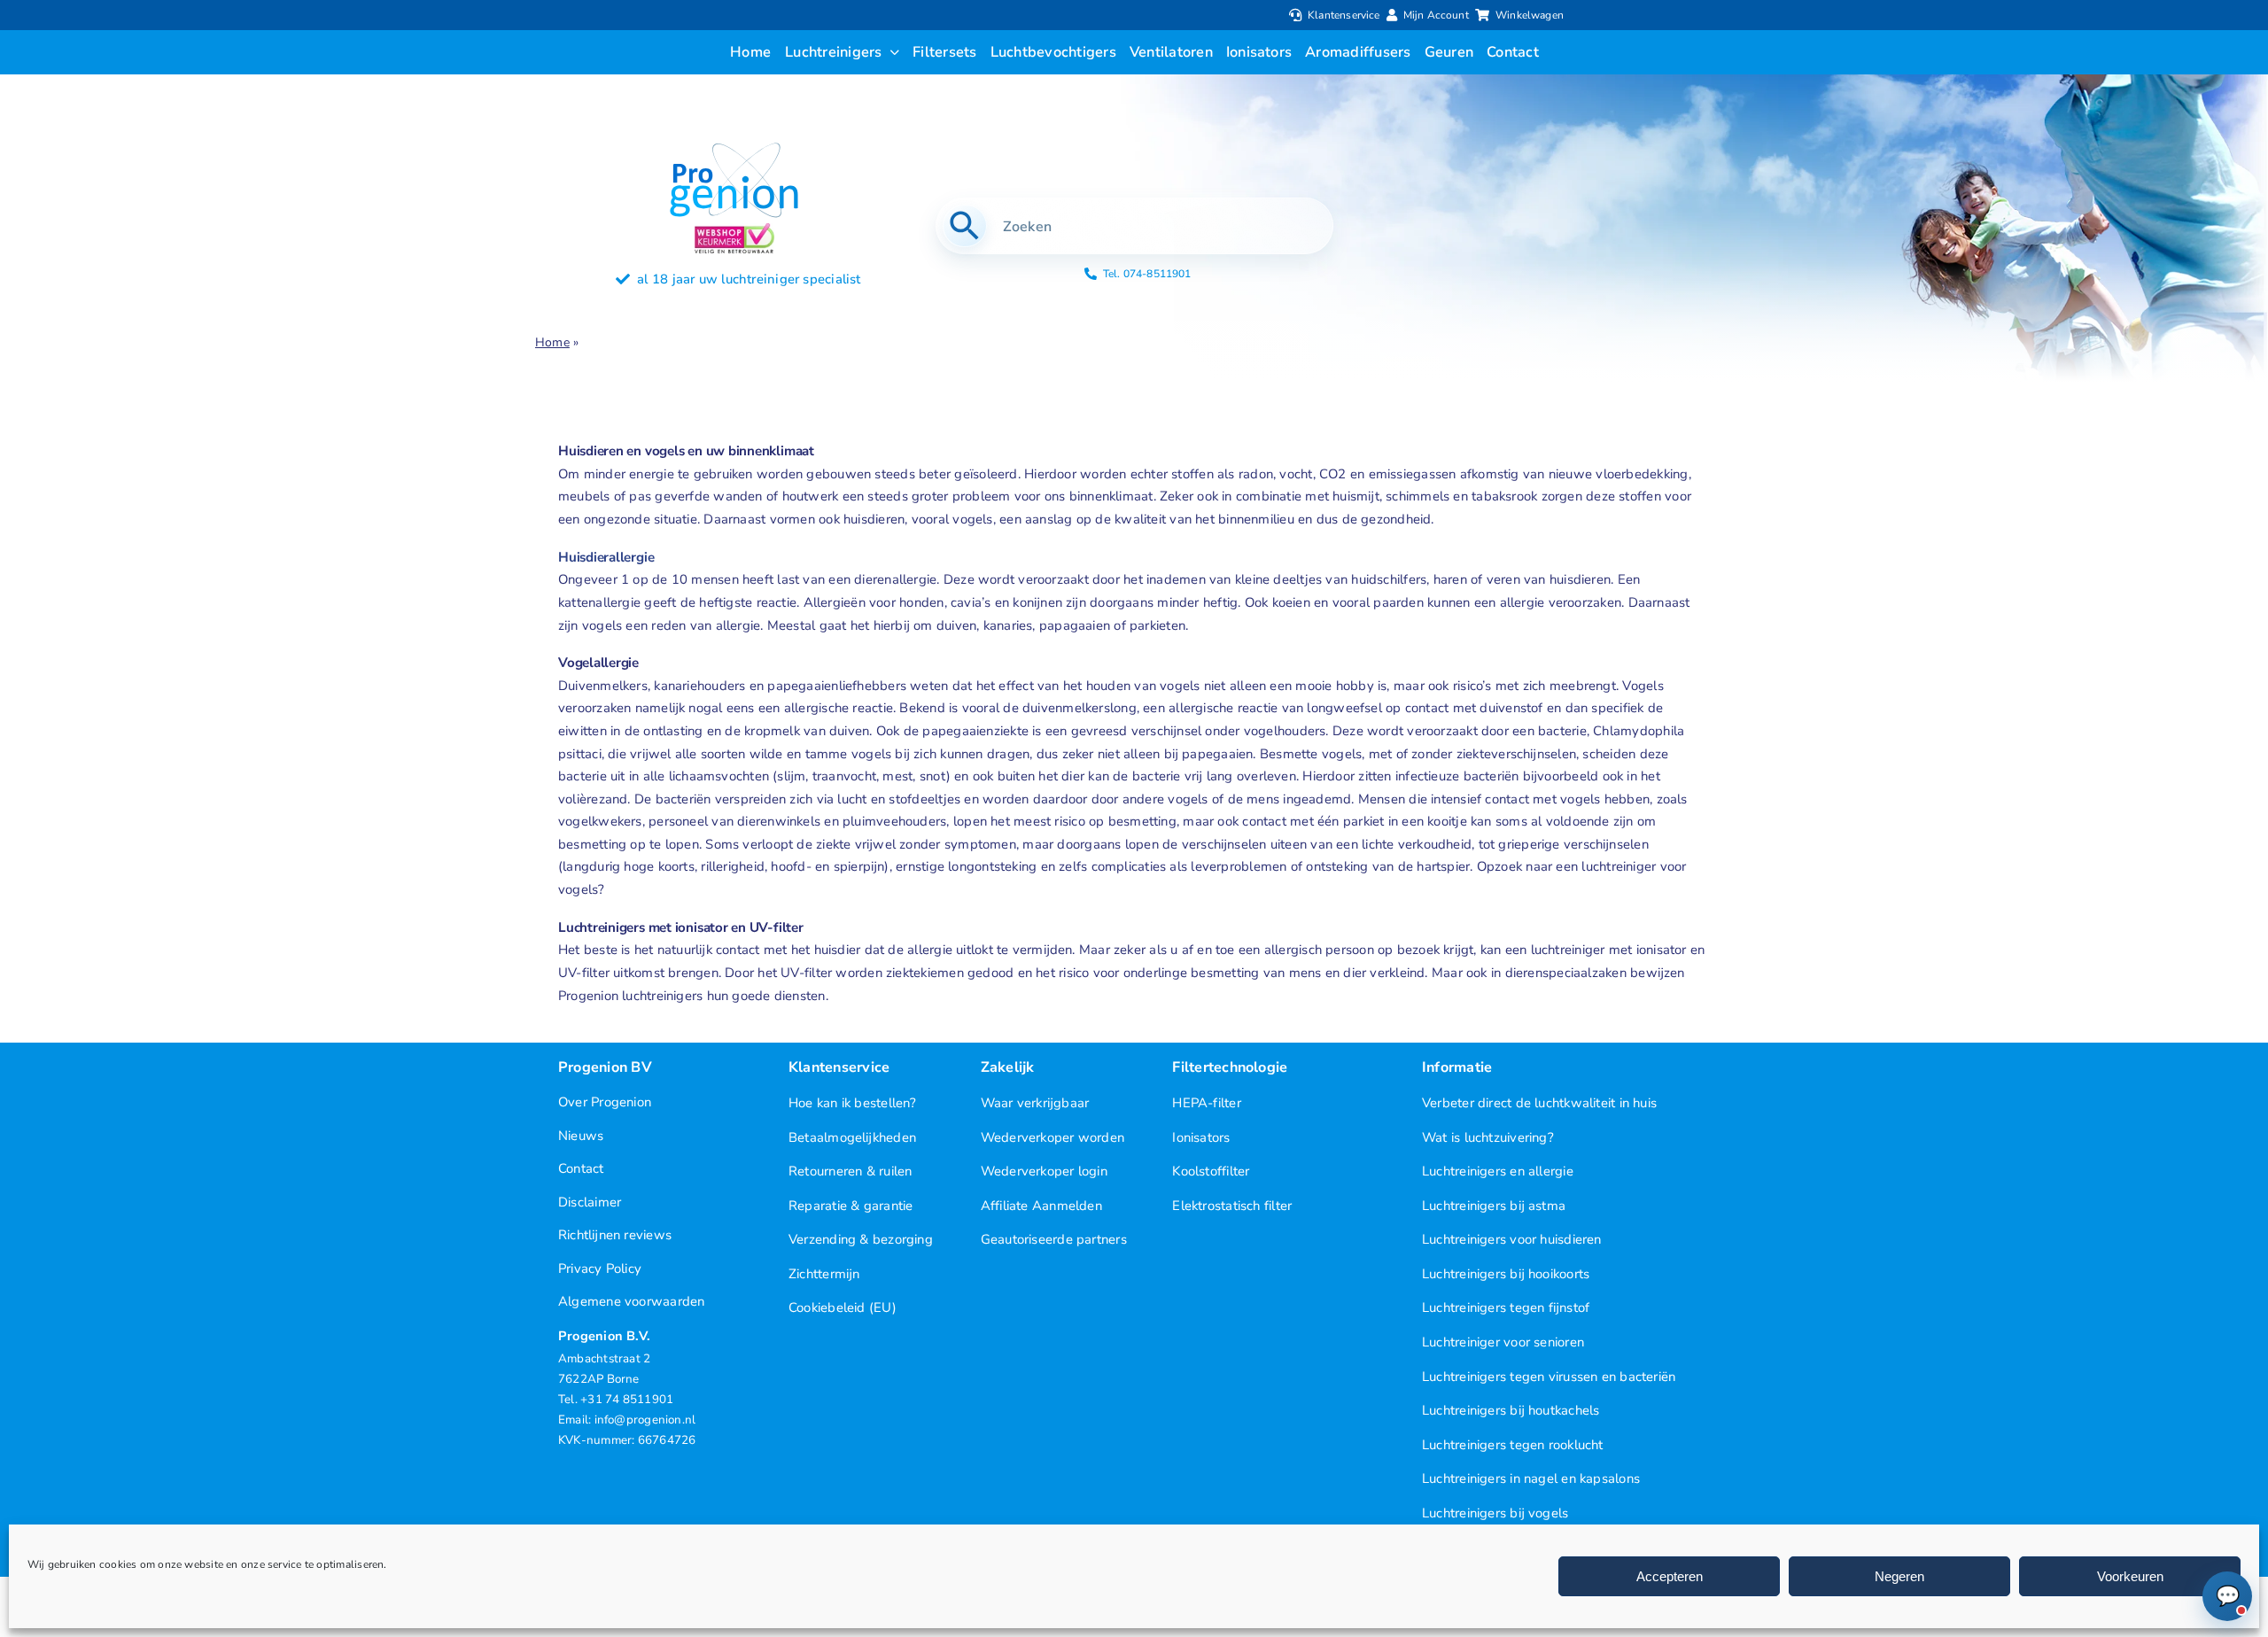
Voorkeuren (2130, 1576)
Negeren (1899, 1576)
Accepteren (1670, 1576)
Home (552, 342)
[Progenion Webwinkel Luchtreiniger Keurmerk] (734, 229)
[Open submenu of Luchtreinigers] (891, 52)
